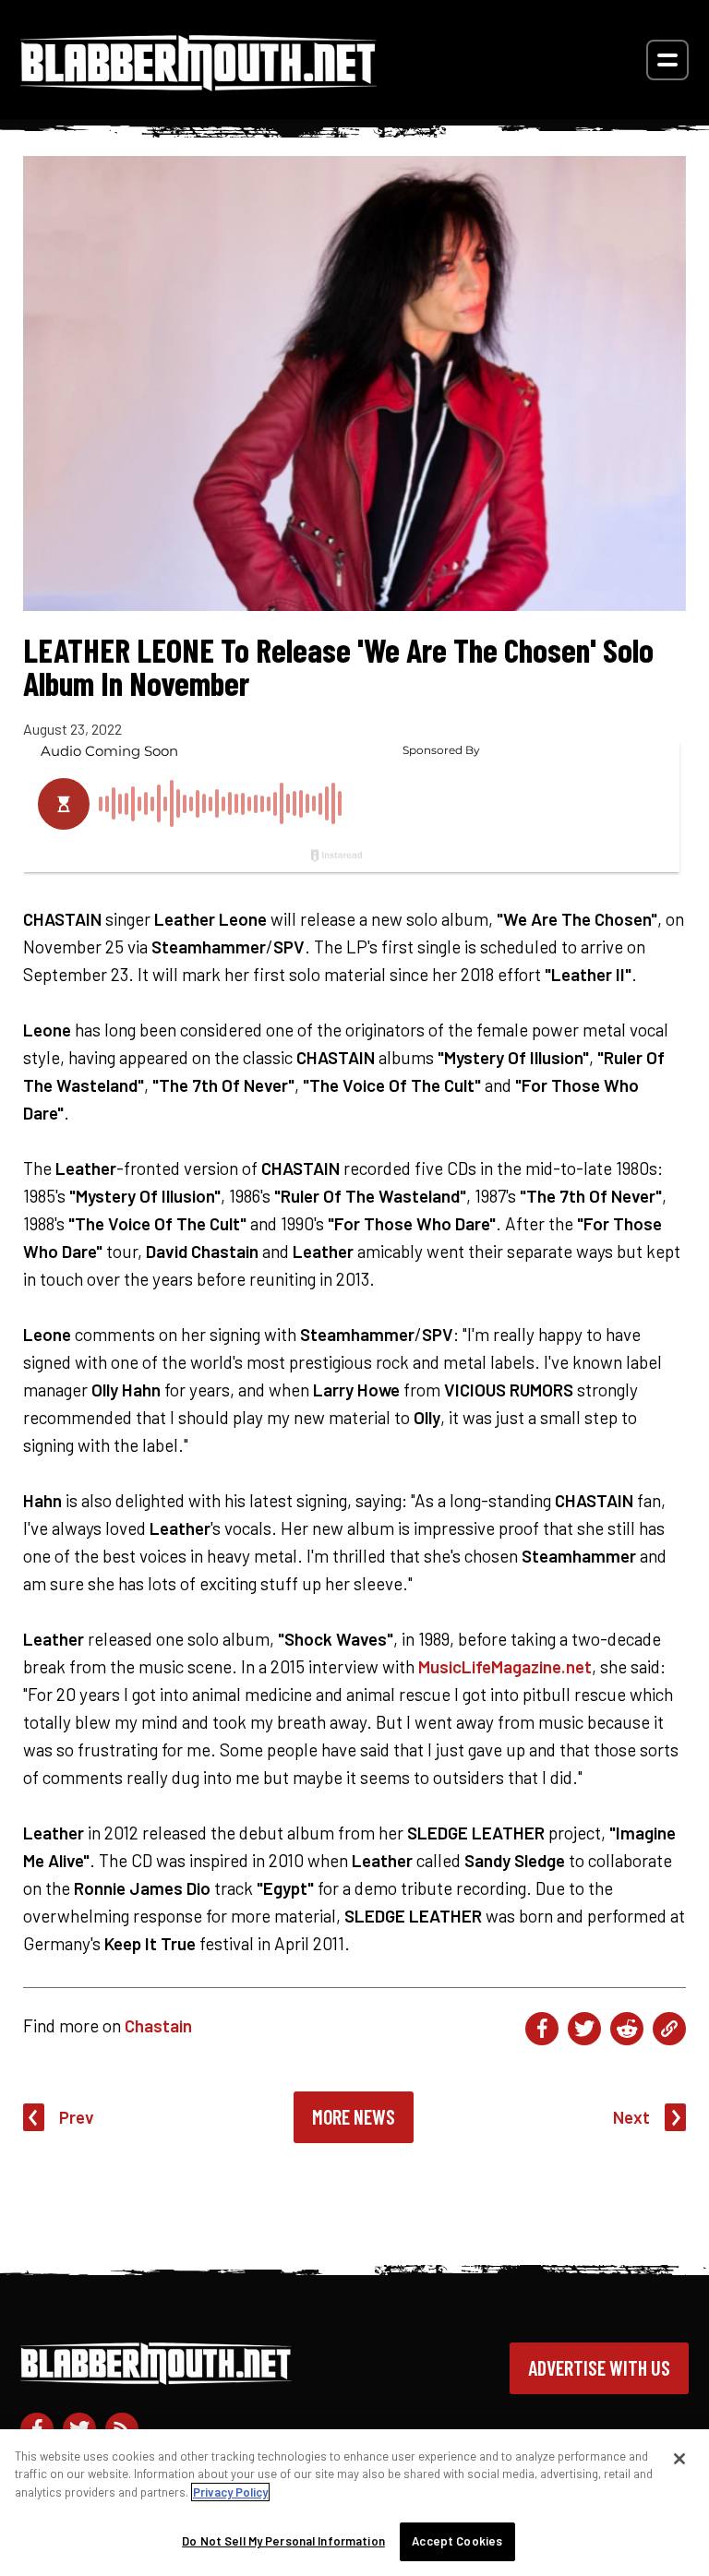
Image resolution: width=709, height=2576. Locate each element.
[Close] (679, 2459)
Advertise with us (599, 2367)
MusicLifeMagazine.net (505, 1666)
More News (354, 2116)
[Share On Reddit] (627, 2029)
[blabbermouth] (198, 84)
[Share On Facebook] (542, 2029)
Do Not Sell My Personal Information (283, 2541)
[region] (354, 2503)
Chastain (158, 2025)
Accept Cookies (457, 2541)
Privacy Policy (230, 2492)
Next (631, 2117)
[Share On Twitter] (584, 2029)
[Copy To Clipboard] (669, 2029)
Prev (77, 2117)
